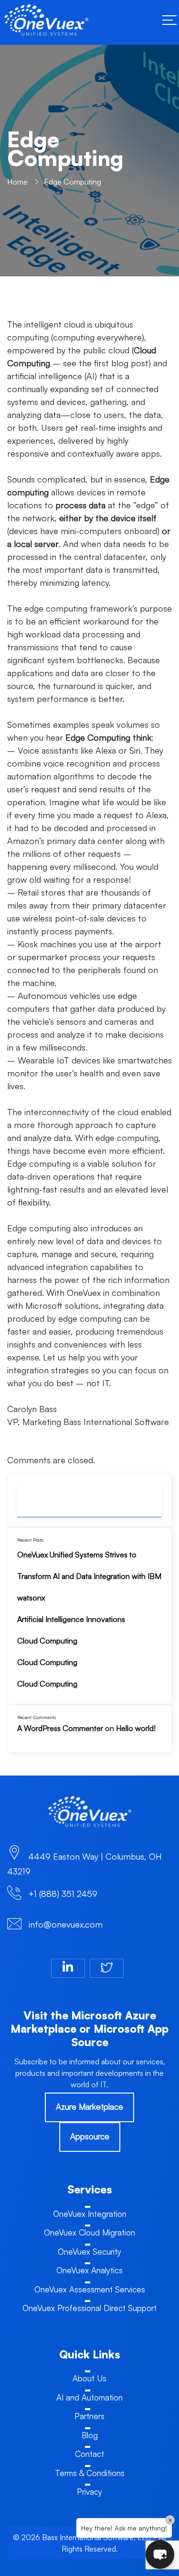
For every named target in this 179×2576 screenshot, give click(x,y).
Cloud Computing (47, 1641)
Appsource (90, 2136)
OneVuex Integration (90, 2214)
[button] (160, 2554)
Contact (89, 2454)
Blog (90, 2435)
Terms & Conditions (90, 2473)
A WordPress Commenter (60, 1728)
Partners (89, 2416)
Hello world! (136, 1728)
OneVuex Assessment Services (90, 2289)
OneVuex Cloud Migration (89, 2232)
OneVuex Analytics (89, 2270)
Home (17, 182)
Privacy (89, 2492)
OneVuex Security (89, 2252)
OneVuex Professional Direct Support (89, 2308)
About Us (89, 2378)
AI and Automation (89, 2397)
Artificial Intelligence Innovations (71, 1619)
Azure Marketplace (89, 2107)
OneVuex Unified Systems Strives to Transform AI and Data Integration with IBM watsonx (89, 1576)
